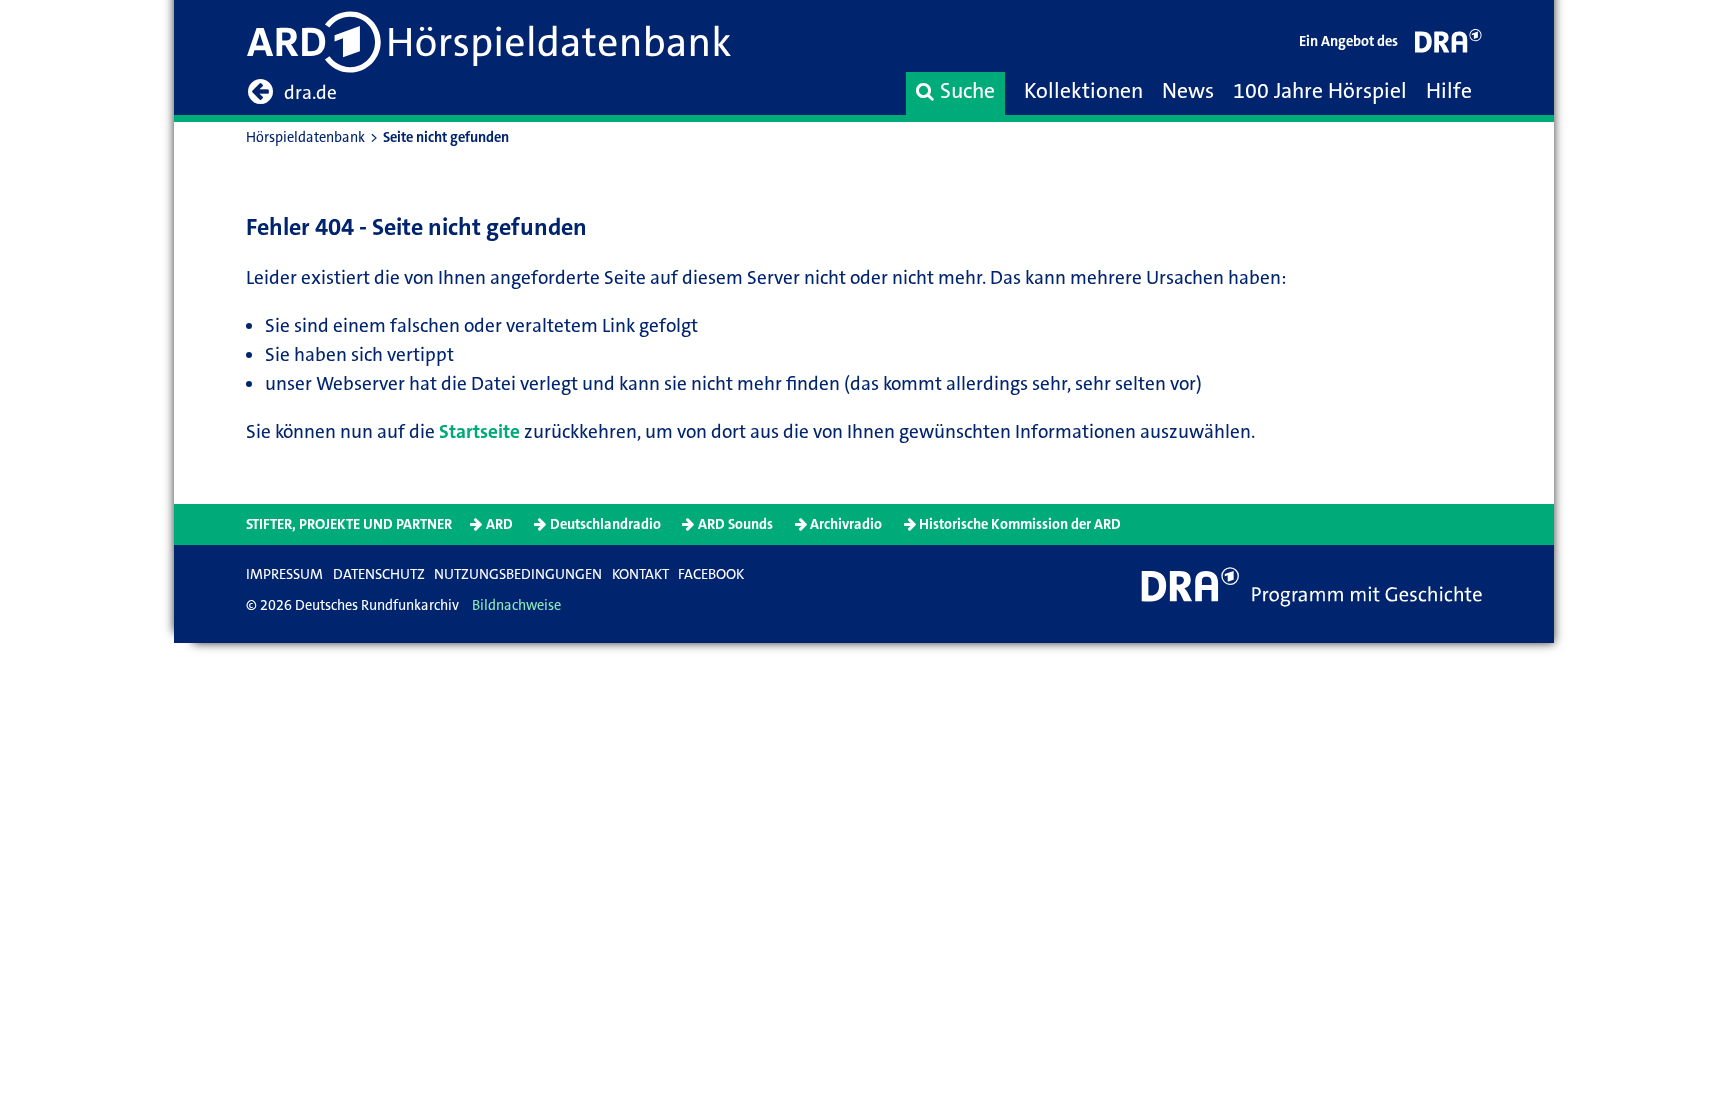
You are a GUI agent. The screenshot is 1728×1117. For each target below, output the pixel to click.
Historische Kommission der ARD (1020, 524)
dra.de (310, 92)
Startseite (479, 431)
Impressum (284, 574)
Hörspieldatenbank (305, 137)
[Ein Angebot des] (1449, 45)
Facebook (711, 574)
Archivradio (846, 524)
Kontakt (640, 574)
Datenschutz (379, 574)
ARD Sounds (735, 524)
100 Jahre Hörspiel (1320, 91)
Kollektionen (1083, 91)
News (1188, 91)
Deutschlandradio (605, 524)
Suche (967, 91)
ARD (499, 524)
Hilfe (1449, 91)
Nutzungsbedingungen (518, 574)
